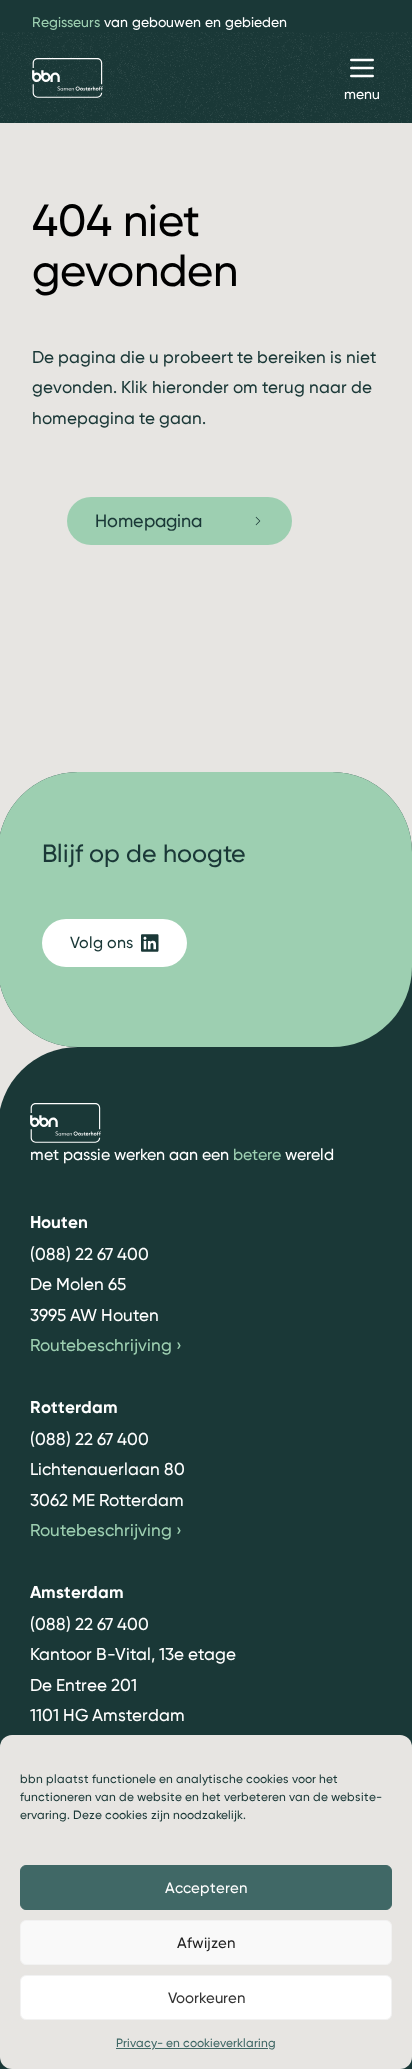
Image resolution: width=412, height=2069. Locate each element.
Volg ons (101, 942)
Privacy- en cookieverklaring (196, 2043)
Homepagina (148, 520)
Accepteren (206, 1888)
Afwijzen (206, 1943)
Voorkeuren (206, 1998)
